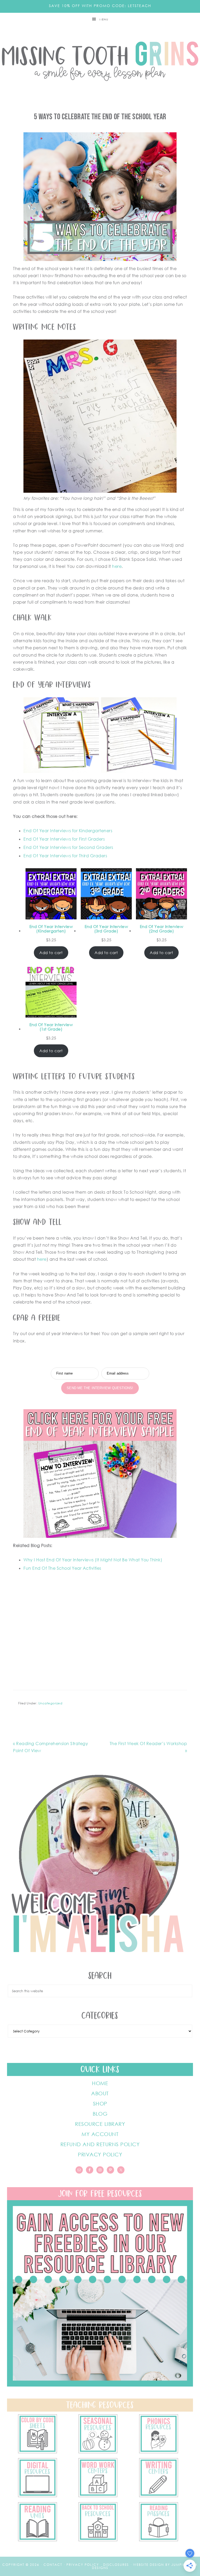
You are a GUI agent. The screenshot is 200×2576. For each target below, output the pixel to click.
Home (100, 2083)
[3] (98, 2496)
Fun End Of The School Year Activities (62, 1568)
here (117, 566)
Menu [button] (104, 19)
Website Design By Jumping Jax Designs (145, 2566)
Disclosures (116, 2565)
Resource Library (100, 2124)
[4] (37, 2496)
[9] (98, 2540)
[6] (98, 2452)
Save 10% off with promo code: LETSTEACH (100, 6)
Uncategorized (50, 1703)
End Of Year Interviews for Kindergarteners (68, 831)
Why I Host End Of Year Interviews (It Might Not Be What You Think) (93, 1560)
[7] (37, 2452)
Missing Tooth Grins (100, 61)
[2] (159, 2496)
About (100, 2093)
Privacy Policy (100, 2154)
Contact (53, 2565)
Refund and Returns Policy (100, 2144)
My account (100, 2134)
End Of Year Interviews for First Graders (64, 839)
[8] (159, 2540)
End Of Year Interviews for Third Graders (65, 856)
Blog (100, 2114)
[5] (159, 2452)
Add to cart (51, 953)
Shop (100, 2103)
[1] (37, 2540)
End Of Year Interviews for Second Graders (68, 847)
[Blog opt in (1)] (100, 2385)
